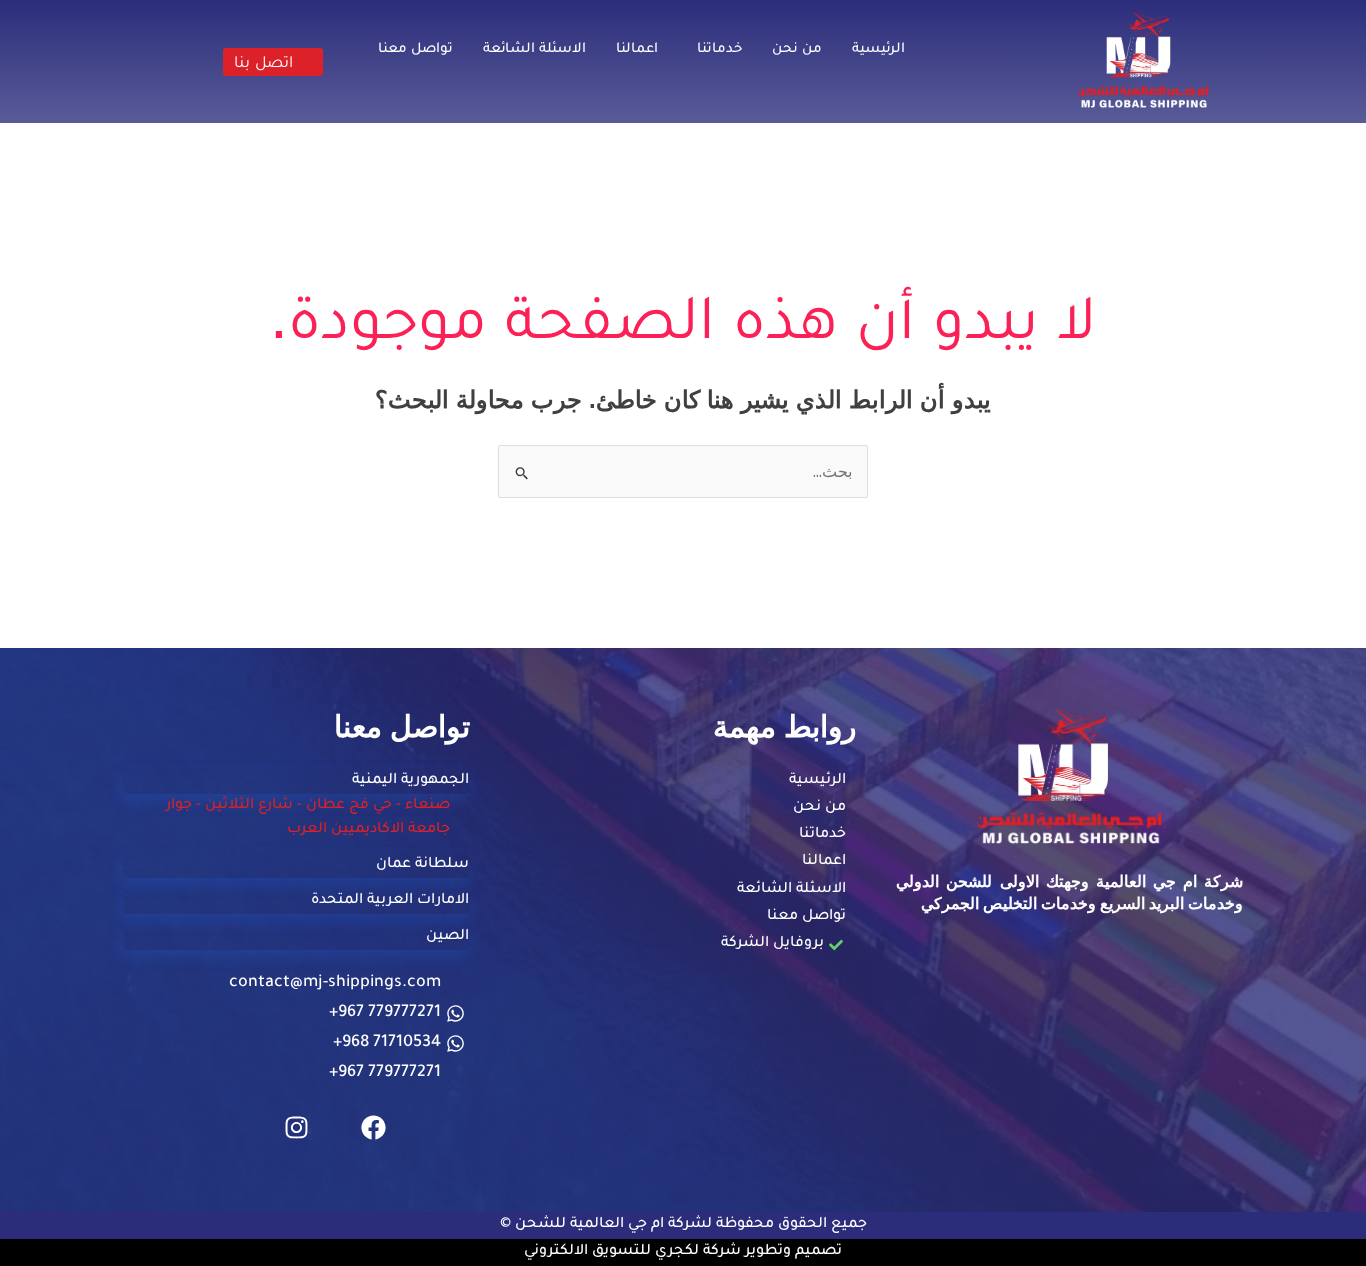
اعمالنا (637, 49)
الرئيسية (878, 49)
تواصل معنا (415, 49)
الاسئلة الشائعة (534, 49)
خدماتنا (719, 49)
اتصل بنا (263, 61)
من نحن (797, 49)
